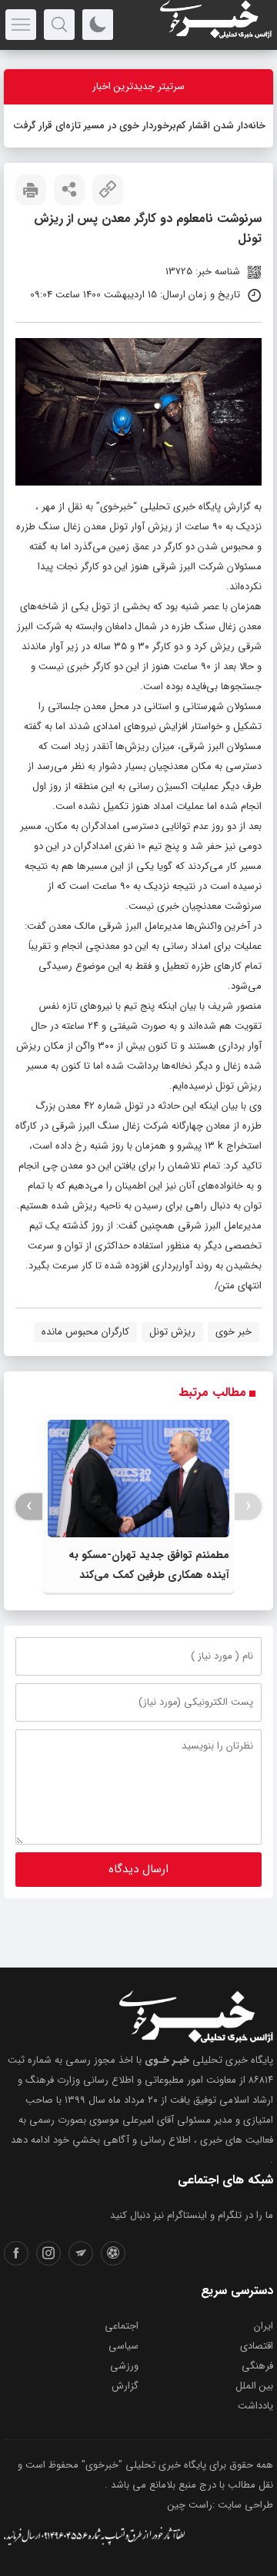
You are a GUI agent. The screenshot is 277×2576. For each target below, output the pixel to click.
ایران (264, 2326)
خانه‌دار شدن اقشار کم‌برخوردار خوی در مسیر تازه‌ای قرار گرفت (139, 126)
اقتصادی (257, 2346)
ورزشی (124, 2366)
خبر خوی (234, 1332)
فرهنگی (257, 2366)
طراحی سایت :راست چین (220, 2505)
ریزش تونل (172, 1332)
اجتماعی (122, 2326)
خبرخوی (117, 507)
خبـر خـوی (167, 2060)
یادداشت (255, 2406)
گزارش (125, 2386)
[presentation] (248, 1506)
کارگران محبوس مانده (85, 1332)
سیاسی (123, 2346)
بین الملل (254, 2386)
